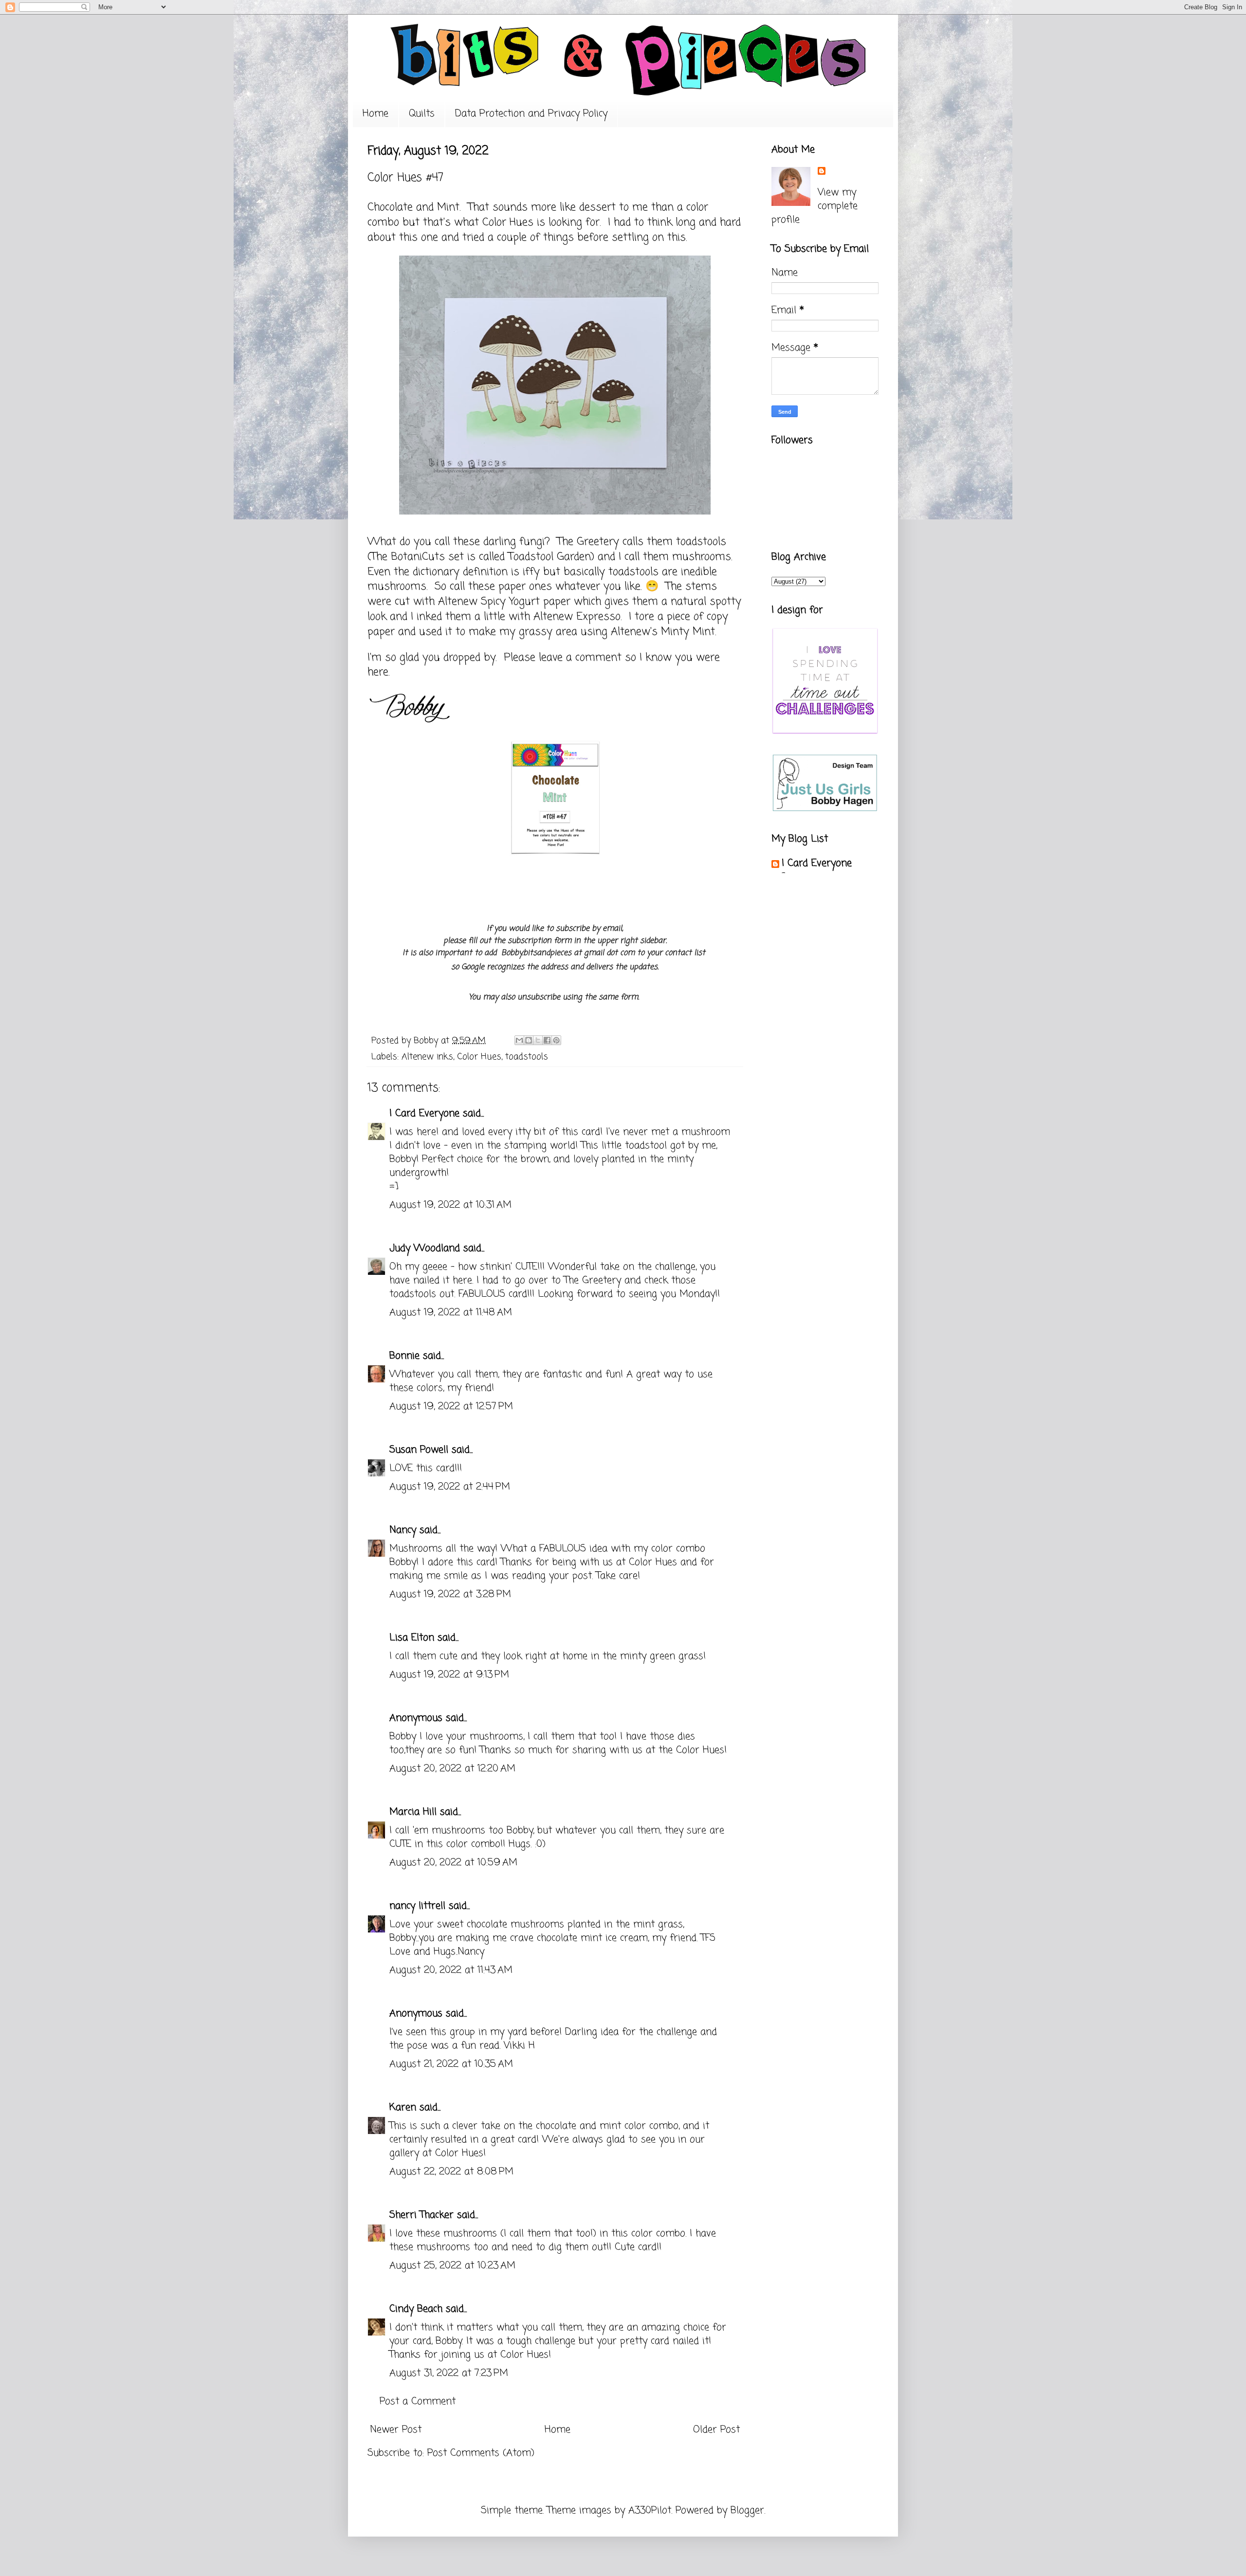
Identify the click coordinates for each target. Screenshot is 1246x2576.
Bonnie (404, 1356)
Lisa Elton (412, 1638)
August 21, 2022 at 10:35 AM (451, 2064)
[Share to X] (538, 1040)
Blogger (747, 2511)
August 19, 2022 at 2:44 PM (450, 1487)
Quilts (422, 114)
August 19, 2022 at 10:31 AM (450, 1205)
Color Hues (508, 222)
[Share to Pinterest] (556, 1040)
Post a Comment (418, 2401)
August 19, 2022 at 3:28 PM (450, 1594)
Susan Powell (419, 1450)
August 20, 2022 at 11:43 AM (451, 1970)
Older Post (716, 2430)
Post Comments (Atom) (481, 2453)
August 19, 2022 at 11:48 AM (451, 1313)
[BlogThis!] (529, 1040)
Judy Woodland (425, 1248)
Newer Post (396, 2430)
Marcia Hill (413, 1812)
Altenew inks (427, 1057)
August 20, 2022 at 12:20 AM (452, 1769)
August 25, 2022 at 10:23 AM (452, 2266)
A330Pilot (650, 2511)
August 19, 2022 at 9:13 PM (449, 1675)
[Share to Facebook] (547, 1040)
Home (376, 114)
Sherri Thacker (421, 2215)
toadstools (527, 1057)
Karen (403, 2107)
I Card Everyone (424, 1113)
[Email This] (519, 1040)
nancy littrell (417, 1906)
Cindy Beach (416, 2309)
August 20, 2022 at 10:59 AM (453, 1863)
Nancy (403, 1530)
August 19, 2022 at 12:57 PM (451, 1407)
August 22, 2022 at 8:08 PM (451, 2172)
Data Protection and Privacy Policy (531, 114)
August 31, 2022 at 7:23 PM (449, 2373)
